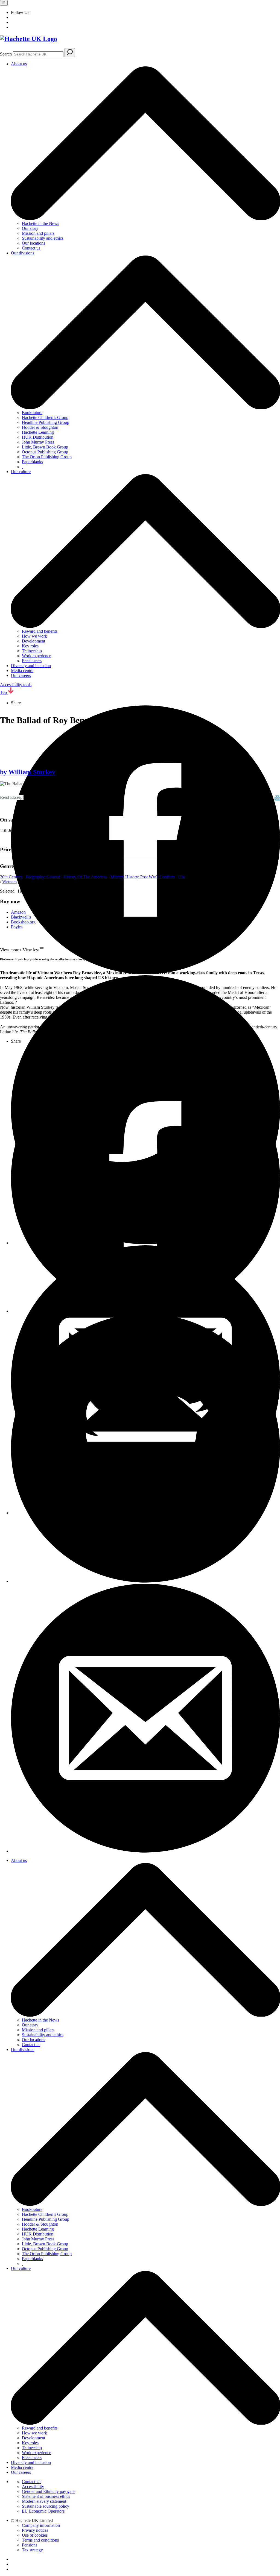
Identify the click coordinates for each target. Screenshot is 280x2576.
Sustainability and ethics (43, 238)
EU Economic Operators (43, 2511)
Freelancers (32, 661)
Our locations (33, 243)
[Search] (70, 53)
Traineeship (32, 651)
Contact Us (32, 2482)
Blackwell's (21, 917)
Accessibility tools (16, 685)
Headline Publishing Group (46, 422)
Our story (30, 228)
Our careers (21, 675)
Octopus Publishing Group (45, 452)
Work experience (37, 656)
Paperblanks (32, 462)
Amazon (18, 912)
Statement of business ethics (46, 2496)
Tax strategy (32, 2550)
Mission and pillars (38, 233)
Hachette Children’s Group (45, 417)
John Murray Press (38, 442)
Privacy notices (35, 2530)
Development (33, 641)
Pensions (30, 2545)
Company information (41, 2525)
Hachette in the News (40, 223)
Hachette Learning (38, 432)
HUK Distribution (38, 437)
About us (19, 64)
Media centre (22, 671)
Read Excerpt (12, 797)
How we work (34, 636)
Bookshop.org (23, 922)
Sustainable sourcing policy (46, 2506)
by (28, 772)
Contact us (31, 248)
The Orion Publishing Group (47, 457)
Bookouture (32, 413)
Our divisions (23, 253)
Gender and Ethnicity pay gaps (49, 2491)
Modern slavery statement (44, 2501)
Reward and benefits (40, 631)
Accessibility (33, 2486)
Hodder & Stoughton (40, 427)
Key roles (30, 646)
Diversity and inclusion (31, 666)
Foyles (17, 927)
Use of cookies (35, 2535)
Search (6, 54)
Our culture (21, 472)
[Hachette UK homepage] (140, 39)
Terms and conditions (40, 2540)
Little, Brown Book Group (45, 447)
